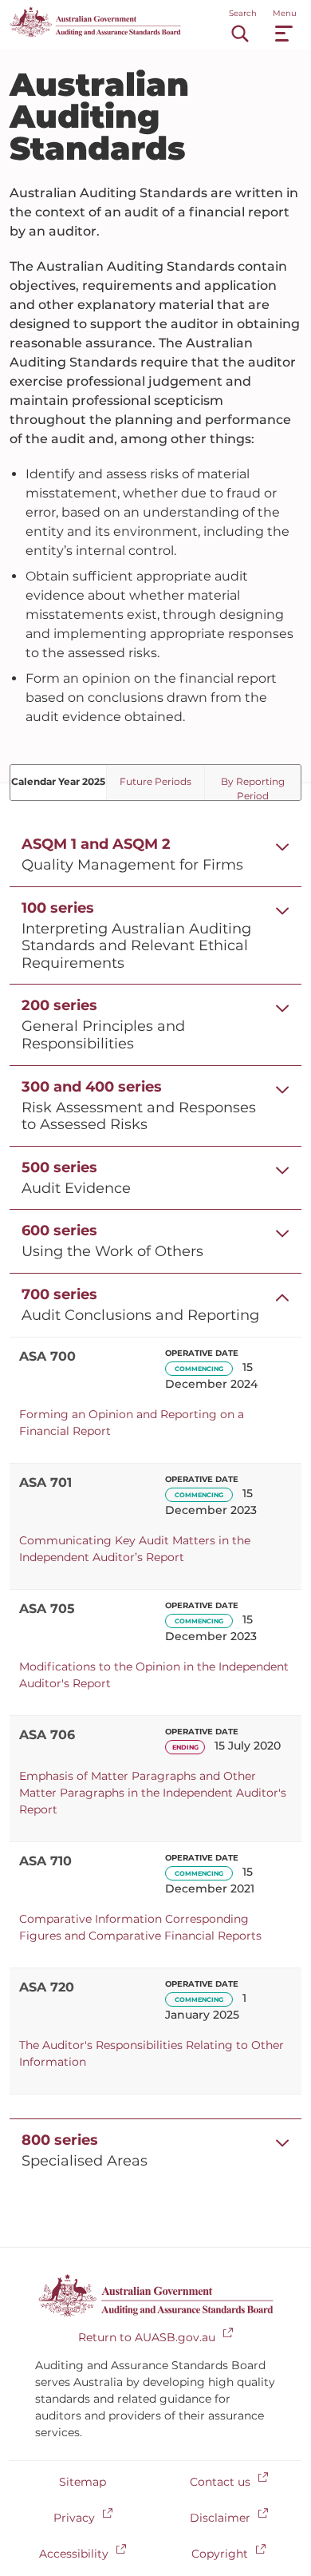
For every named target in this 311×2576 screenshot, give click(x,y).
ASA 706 (47, 1735)
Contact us (220, 2482)
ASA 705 (47, 1609)
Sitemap (83, 2482)
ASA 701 (45, 1482)
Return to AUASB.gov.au (147, 2337)
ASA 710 (45, 1861)
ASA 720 (47, 1987)
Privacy (74, 2518)
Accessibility (74, 2554)
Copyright (220, 2554)
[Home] (95, 33)
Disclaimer (220, 2518)
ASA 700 (47, 1356)
